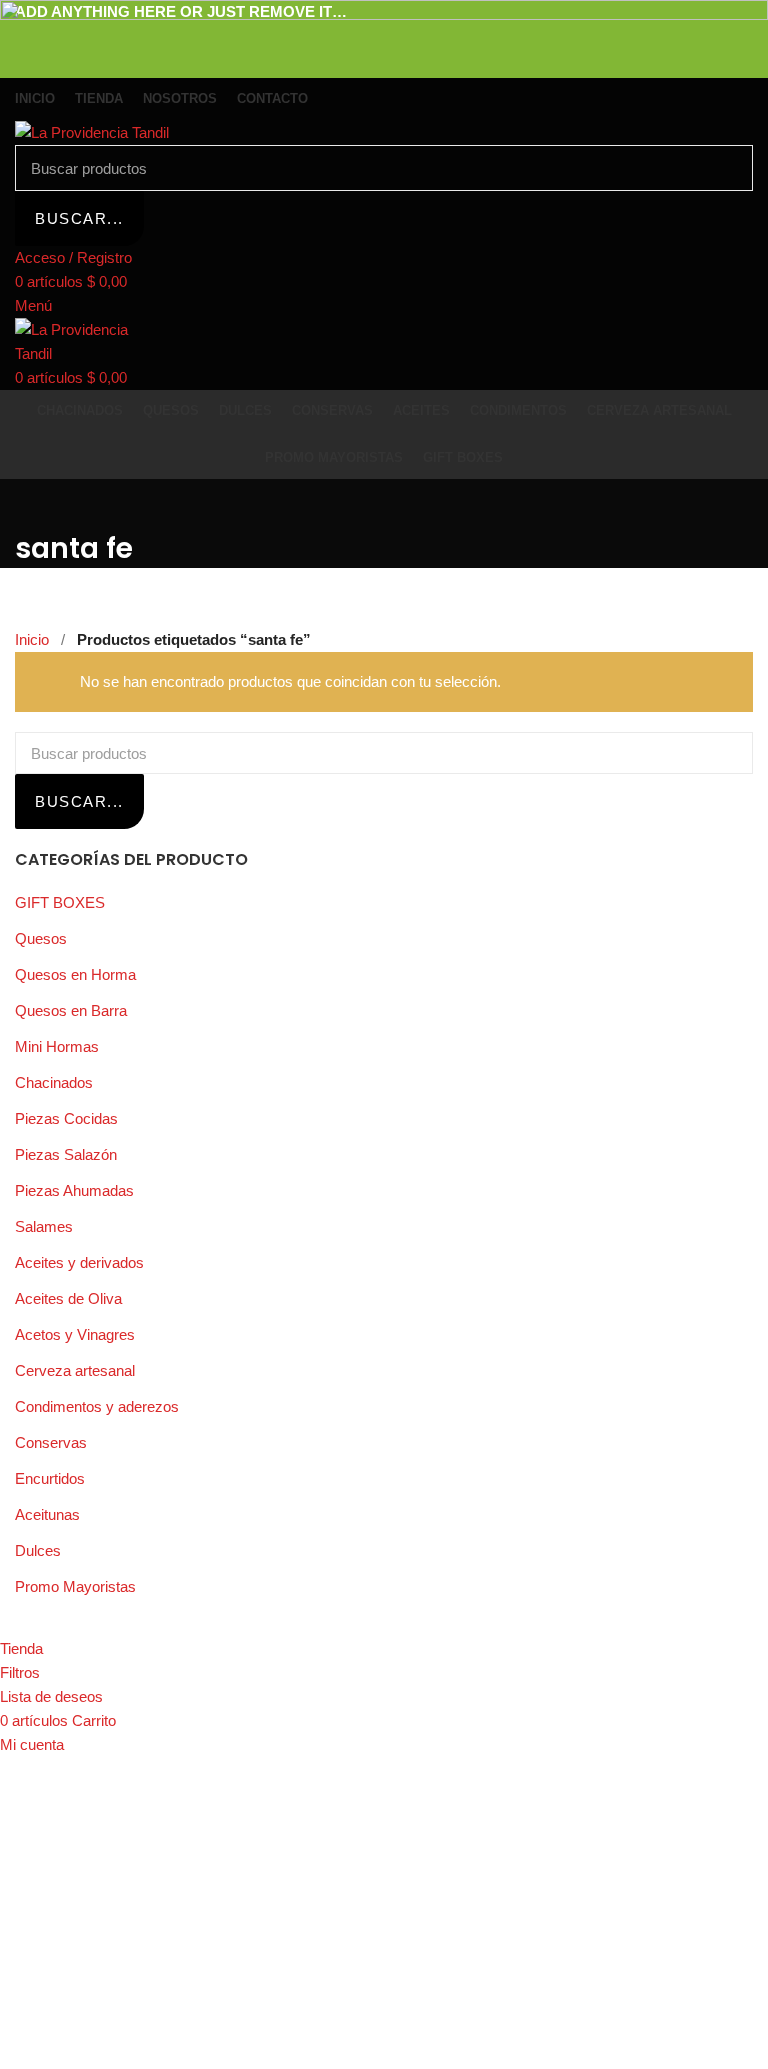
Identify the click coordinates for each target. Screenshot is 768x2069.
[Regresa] (40, 504)
